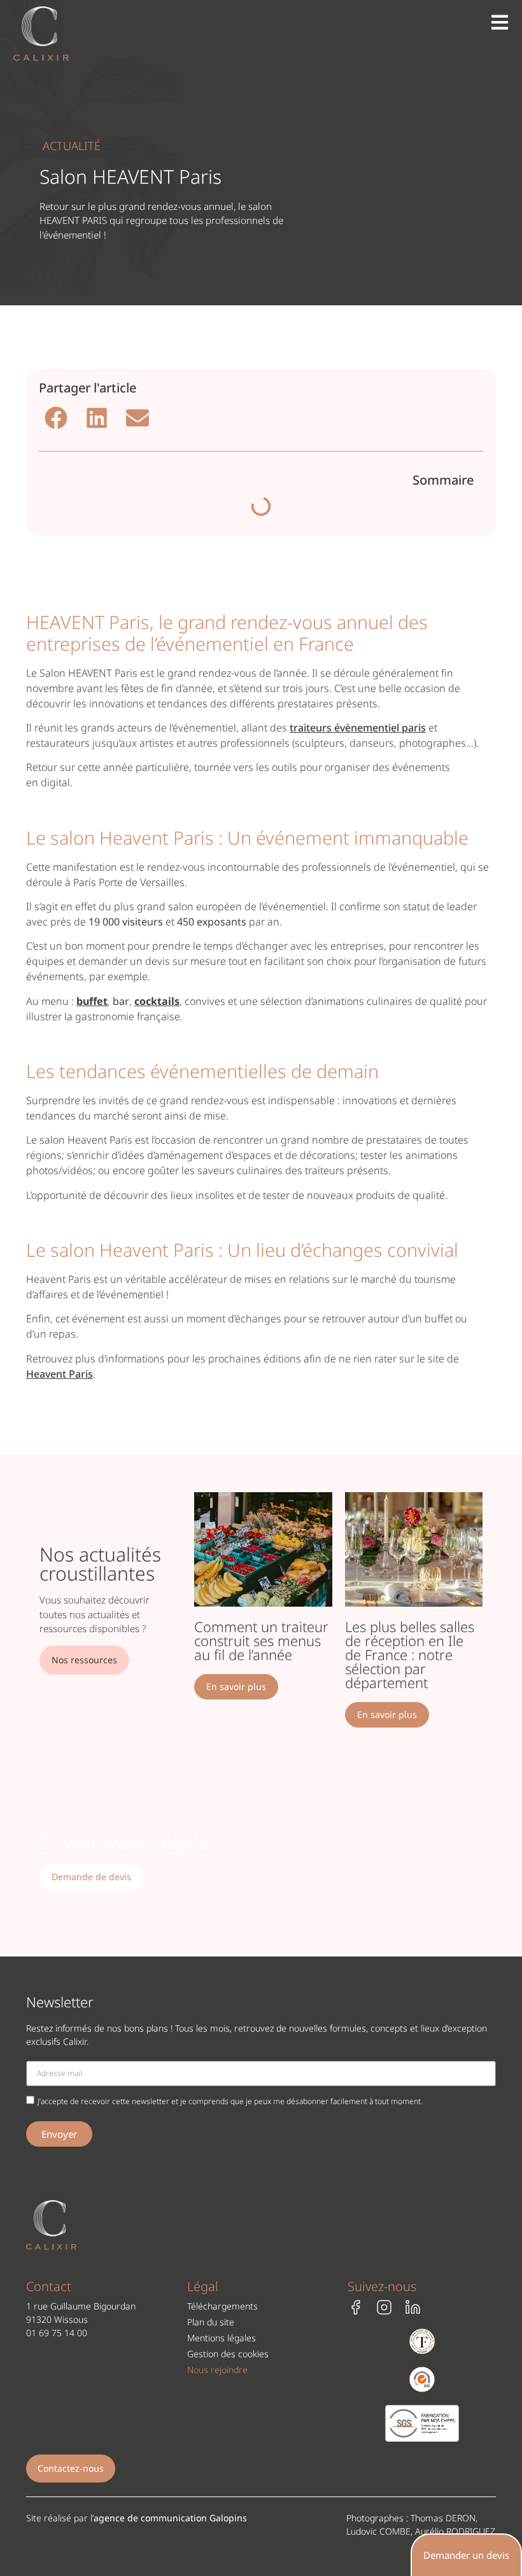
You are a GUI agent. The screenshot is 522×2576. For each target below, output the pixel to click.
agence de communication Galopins (170, 2518)
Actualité (72, 146)
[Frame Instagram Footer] (384, 2307)
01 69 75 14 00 (57, 2333)
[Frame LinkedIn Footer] (413, 2307)
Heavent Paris (60, 1374)
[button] (56, 418)
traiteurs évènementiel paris (358, 728)
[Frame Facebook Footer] (356, 2307)
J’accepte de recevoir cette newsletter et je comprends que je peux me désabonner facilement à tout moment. (230, 2101)
